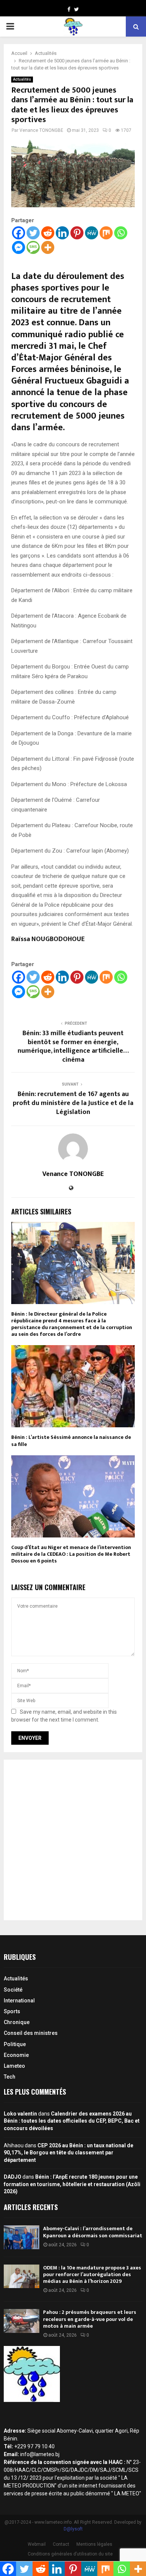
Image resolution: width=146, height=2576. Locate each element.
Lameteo (14, 2066)
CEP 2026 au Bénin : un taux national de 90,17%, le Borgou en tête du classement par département (69, 2153)
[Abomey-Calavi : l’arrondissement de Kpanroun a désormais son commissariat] (22, 2237)
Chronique (17, 2022)
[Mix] (106, 233)
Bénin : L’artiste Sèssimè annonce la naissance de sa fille (71, 1441)
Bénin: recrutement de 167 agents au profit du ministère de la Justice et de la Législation (73, 1103)
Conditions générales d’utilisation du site (70, 2554)
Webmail (37, 2544)
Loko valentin (20, 2114)
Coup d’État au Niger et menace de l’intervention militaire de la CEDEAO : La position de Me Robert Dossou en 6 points (71, 1554)
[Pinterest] (77, 233)
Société (13, 1990)
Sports (12, 2011)
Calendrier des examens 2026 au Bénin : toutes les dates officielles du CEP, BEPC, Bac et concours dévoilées (72, 2121)
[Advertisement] (73, 1840)
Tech (10, 2077)
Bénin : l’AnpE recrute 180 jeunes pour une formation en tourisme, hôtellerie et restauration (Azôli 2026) (72, 2184)
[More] (48, 247)
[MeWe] (92, 233)
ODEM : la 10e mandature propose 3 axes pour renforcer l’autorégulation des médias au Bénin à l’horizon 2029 (92, 2274)
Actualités (22, 79)
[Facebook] (19, 233)
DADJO (13, 2177)
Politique (15, 2044)
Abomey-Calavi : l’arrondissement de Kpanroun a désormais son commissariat (93, 2232)
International (19, 2001)
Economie (16, 2055)
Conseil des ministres (31, 2033)
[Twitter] (33, 233)
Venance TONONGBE (41, 130)
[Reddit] (48, 233)
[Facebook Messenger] (19, 247)
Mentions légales (94, 2544)
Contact (61, 2544)
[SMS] (33, 247)
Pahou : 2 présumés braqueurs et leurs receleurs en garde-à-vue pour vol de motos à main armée (90, 2319)
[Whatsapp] (121, 233)
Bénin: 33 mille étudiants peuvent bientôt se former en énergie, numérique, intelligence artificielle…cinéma (73, 1047)
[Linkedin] (62, 233)
